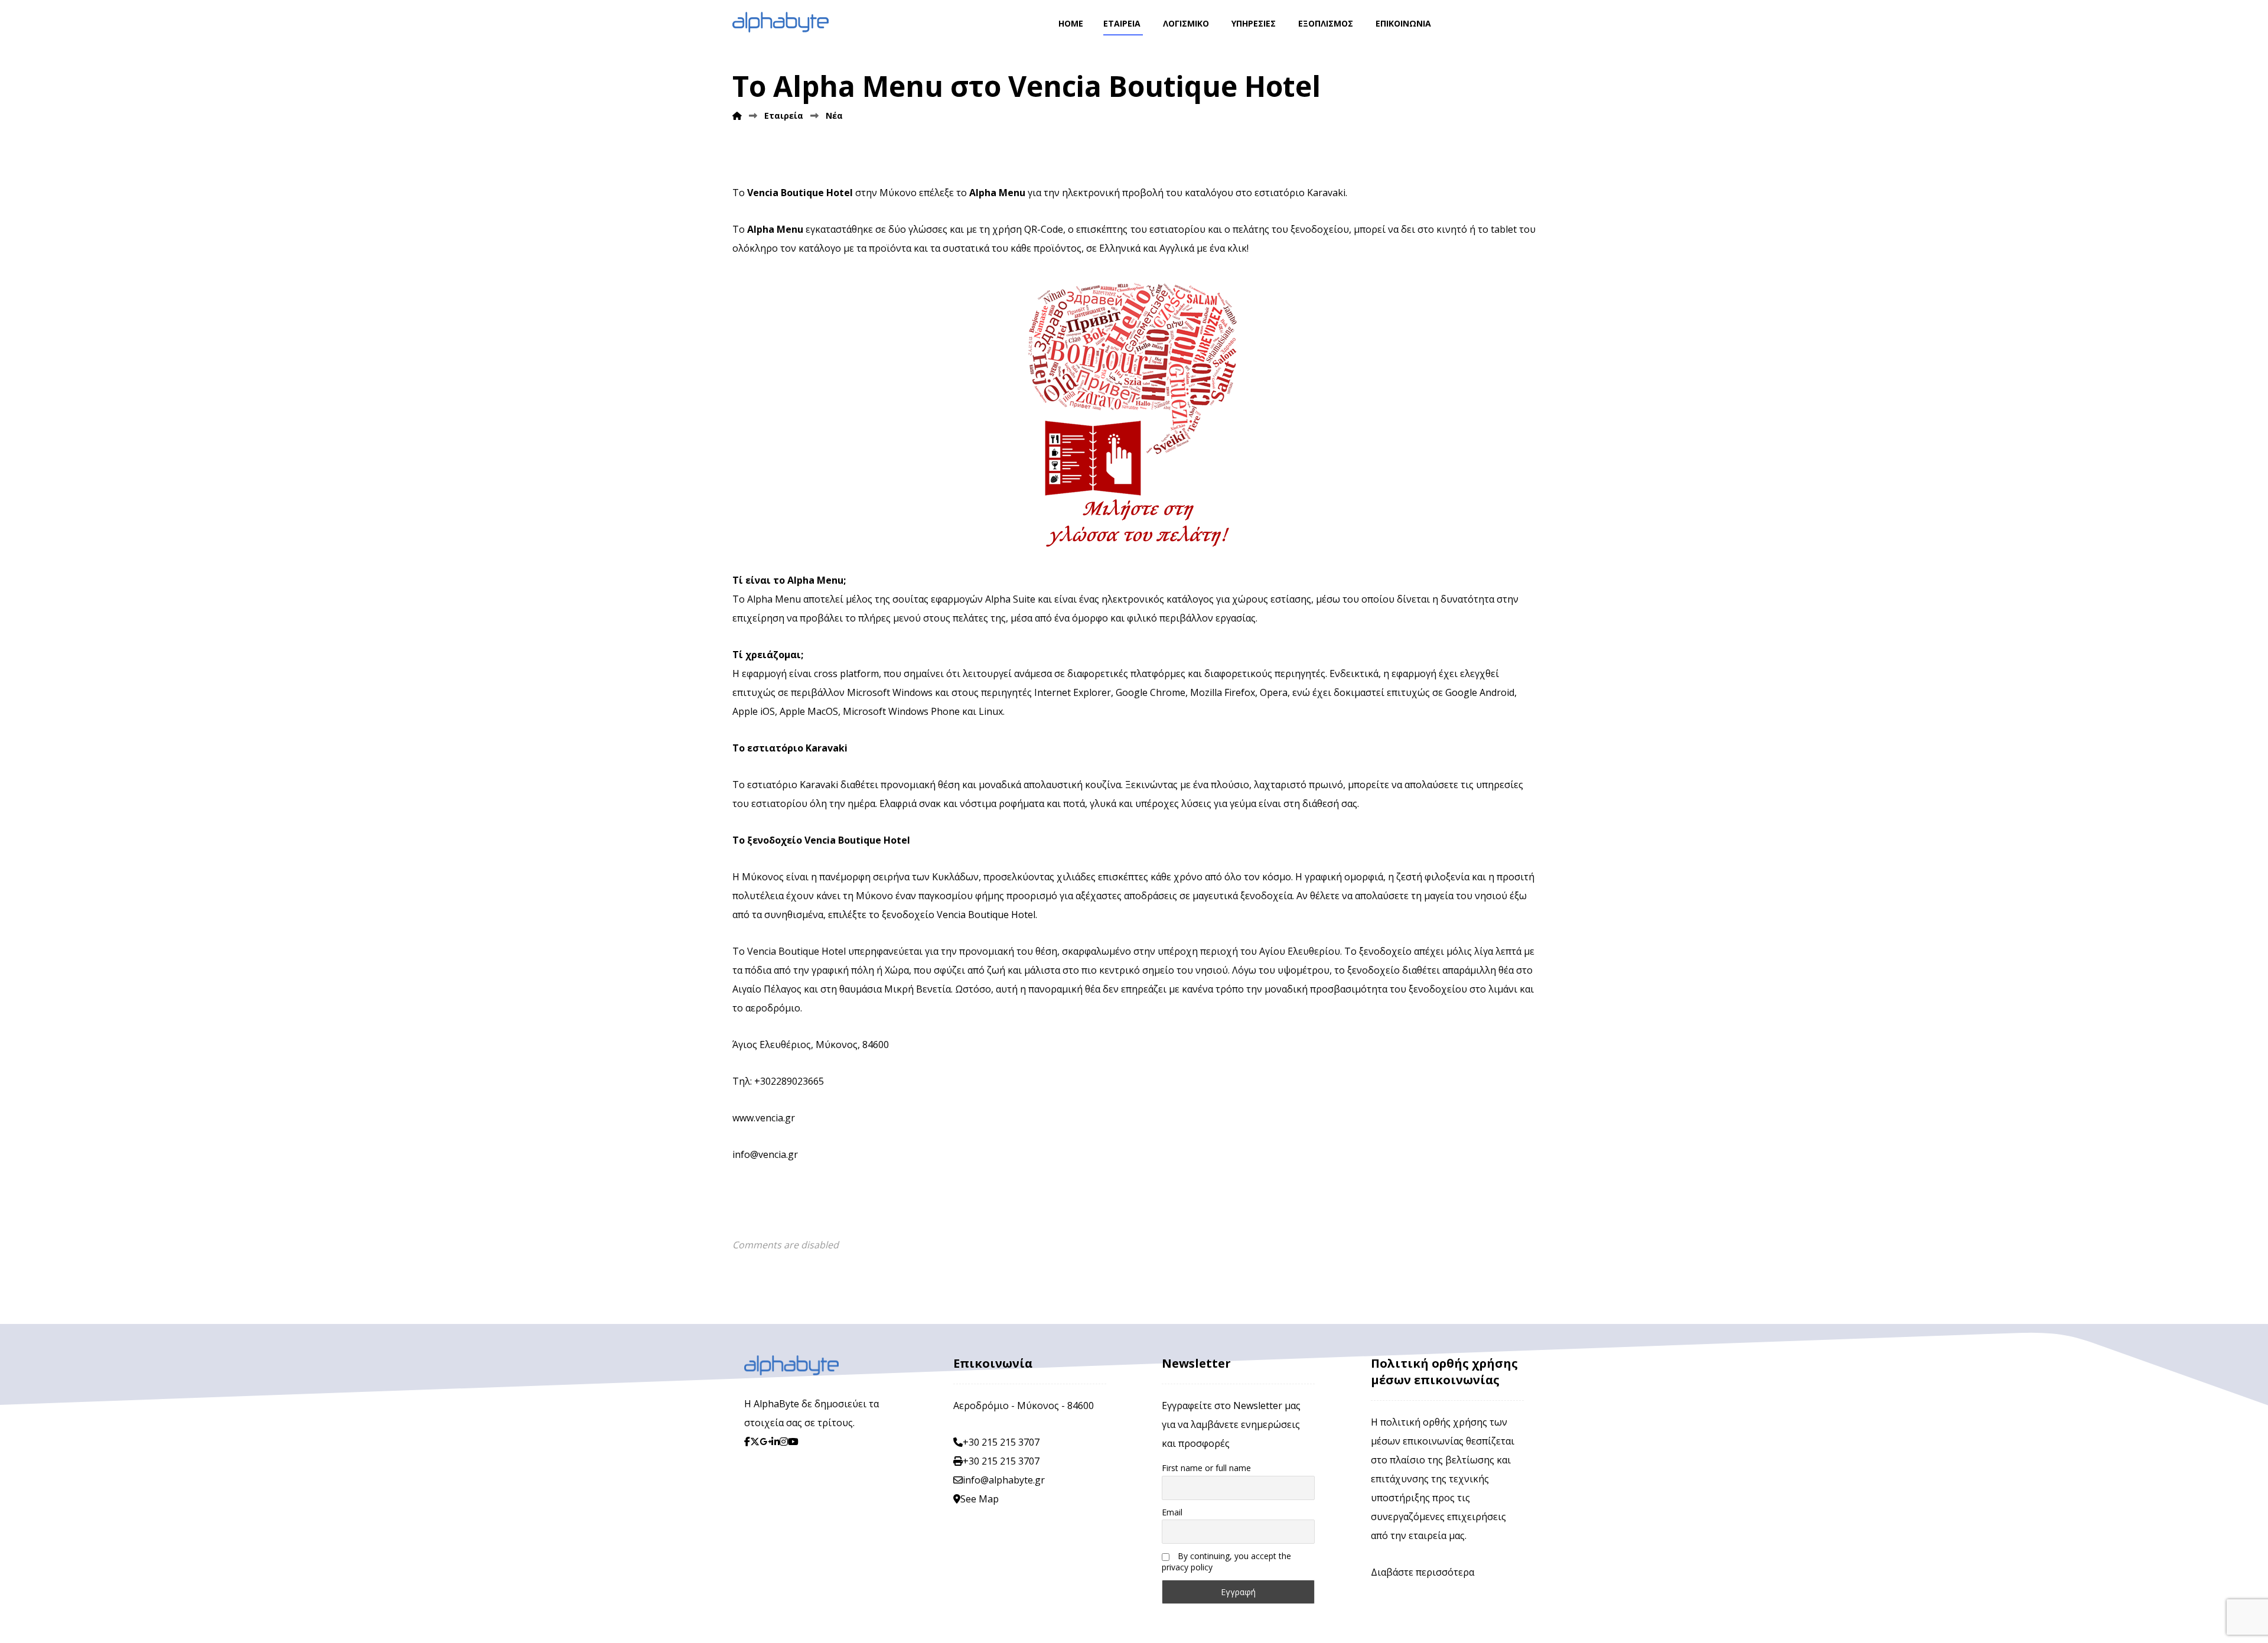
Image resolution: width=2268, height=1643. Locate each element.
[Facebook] (747, 1442)
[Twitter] (755, 1442)
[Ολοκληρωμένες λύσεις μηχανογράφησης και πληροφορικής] (781, 22)
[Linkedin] (775, 1442)
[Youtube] (793, 1442)
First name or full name (1206, 1468)
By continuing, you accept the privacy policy (1226, 1561)
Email (1172, 1512)
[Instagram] (784, 1442)
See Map (980, 1499)
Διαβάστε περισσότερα (1423, 1572)
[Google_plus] (765, 1442)
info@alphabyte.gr (1004, 1480)
